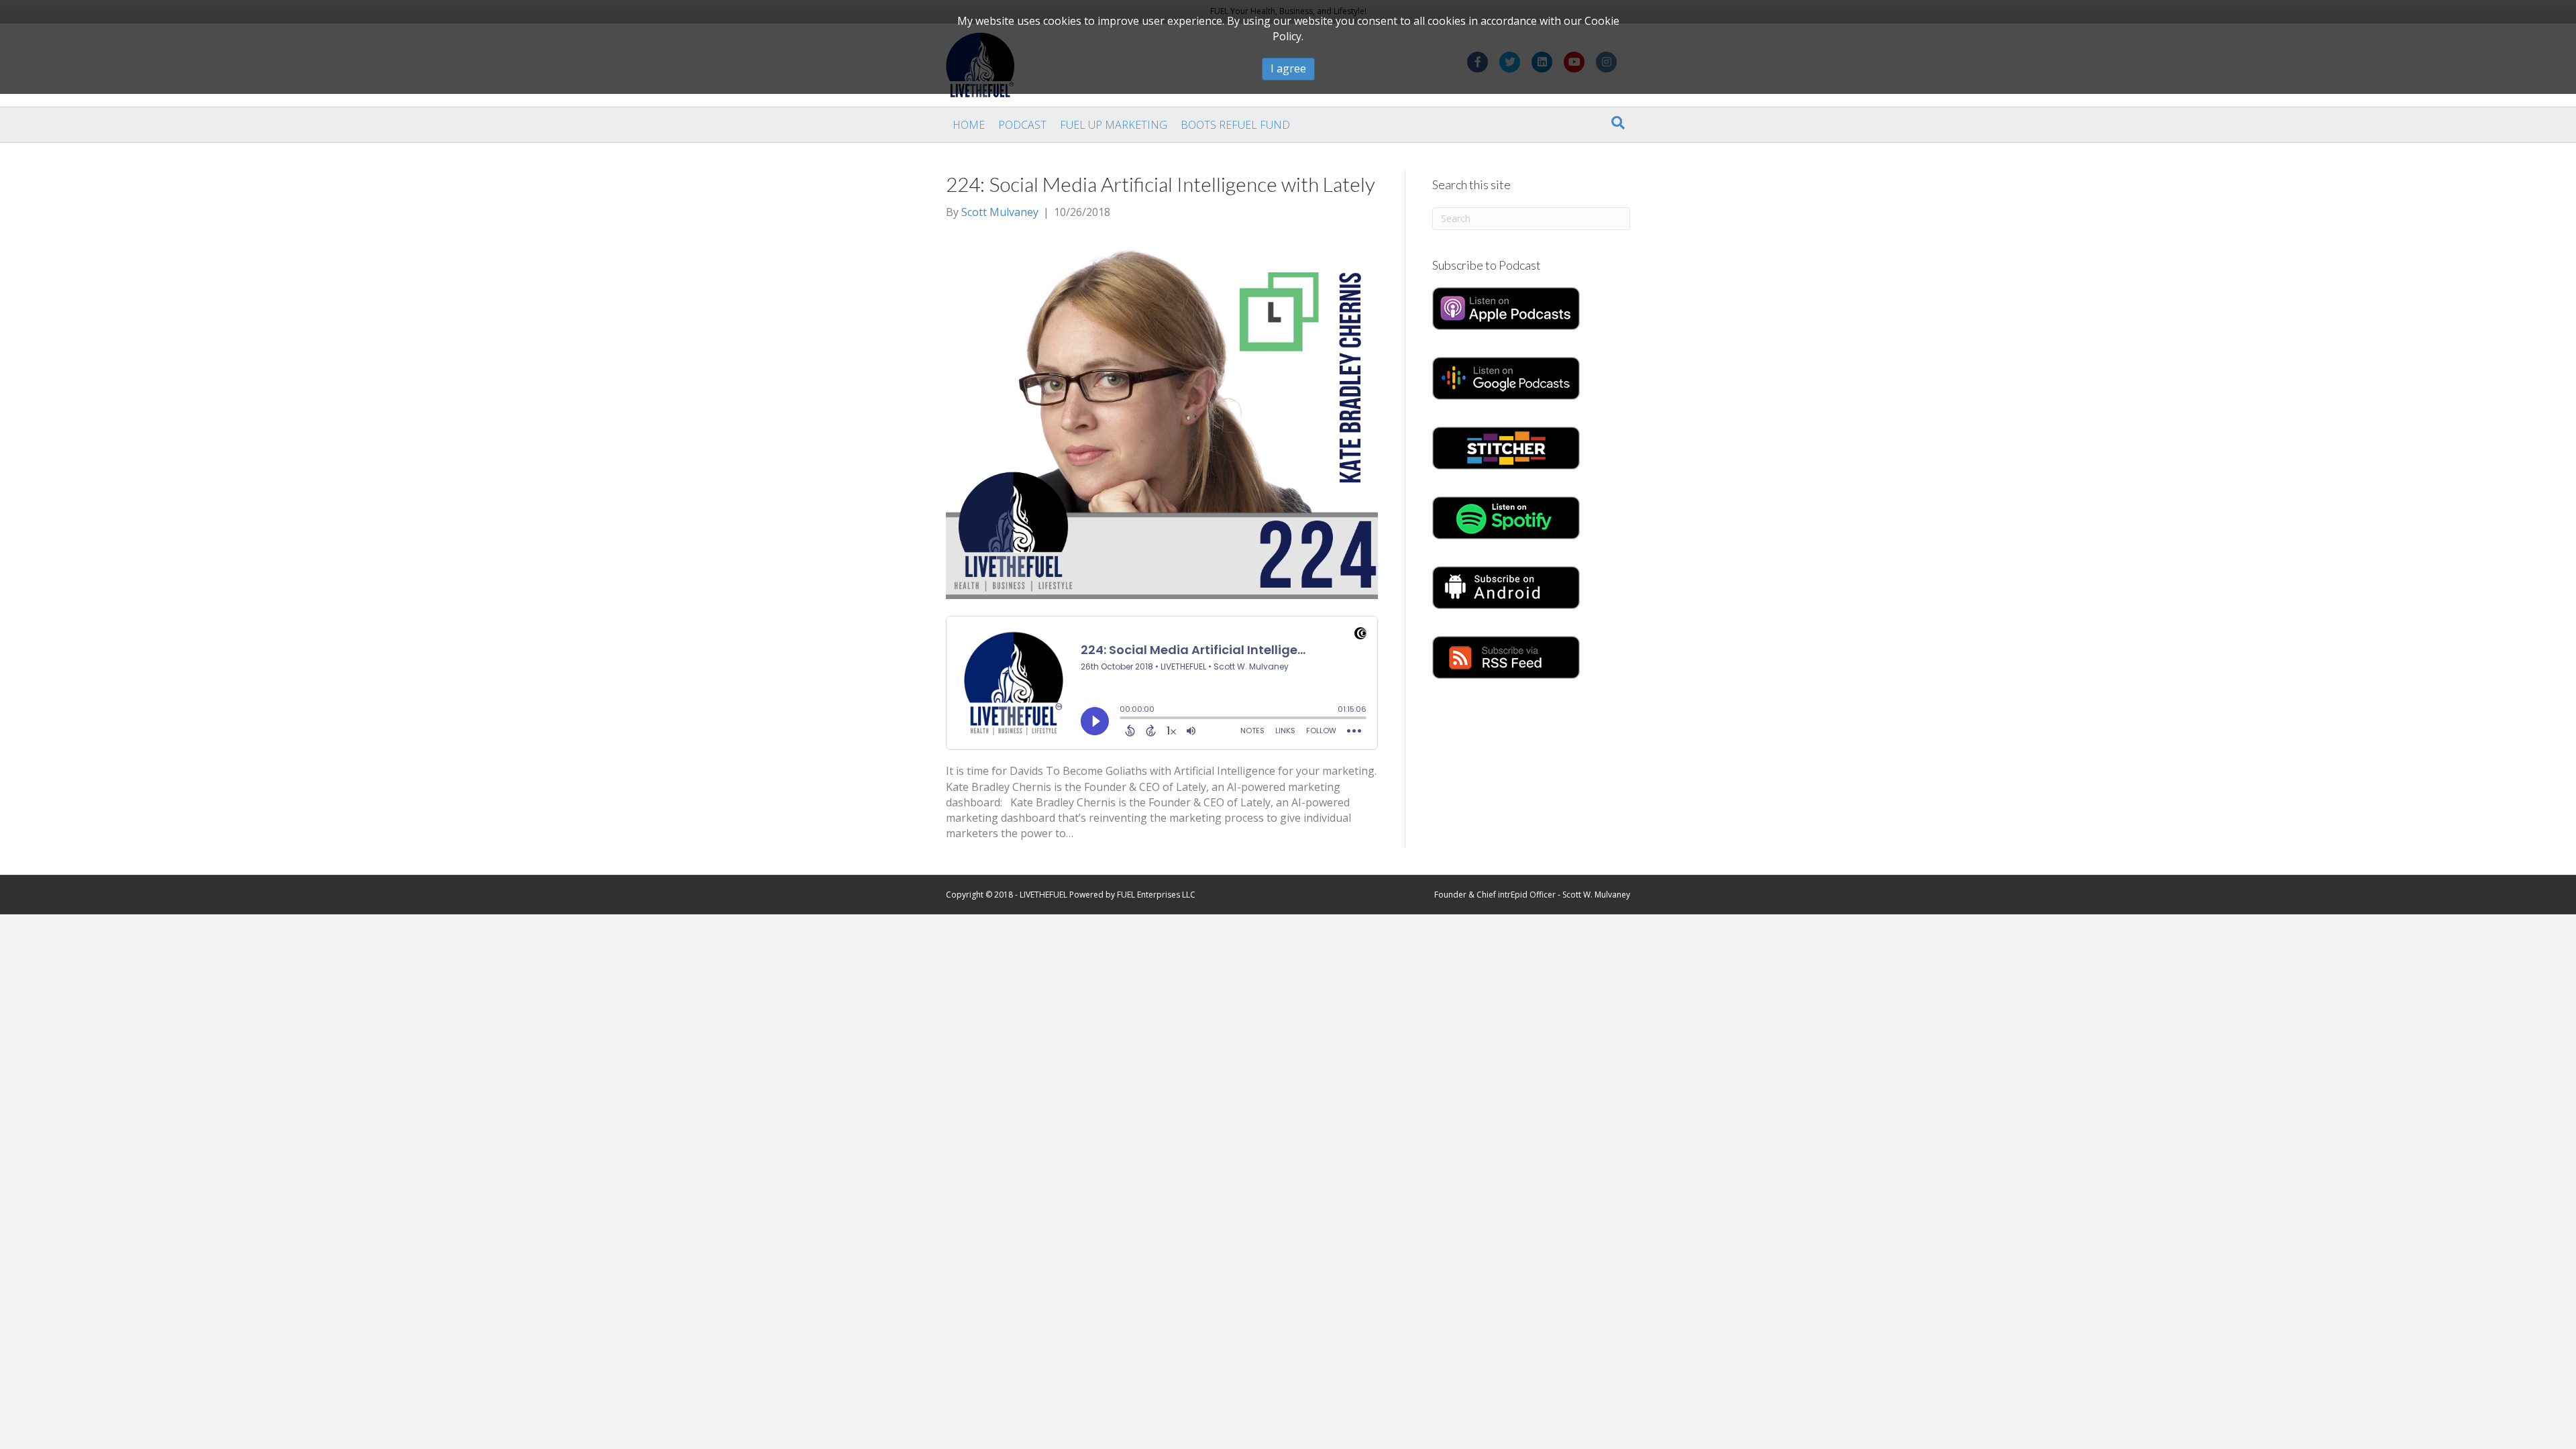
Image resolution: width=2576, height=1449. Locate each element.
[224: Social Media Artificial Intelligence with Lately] (1162, 417)
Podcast (1022, 125)
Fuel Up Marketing (1114, 125)
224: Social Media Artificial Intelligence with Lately (1161, 184)
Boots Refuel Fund (1235, 125)
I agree (1288, 68)
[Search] (1618, 123)
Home (969, 125)
